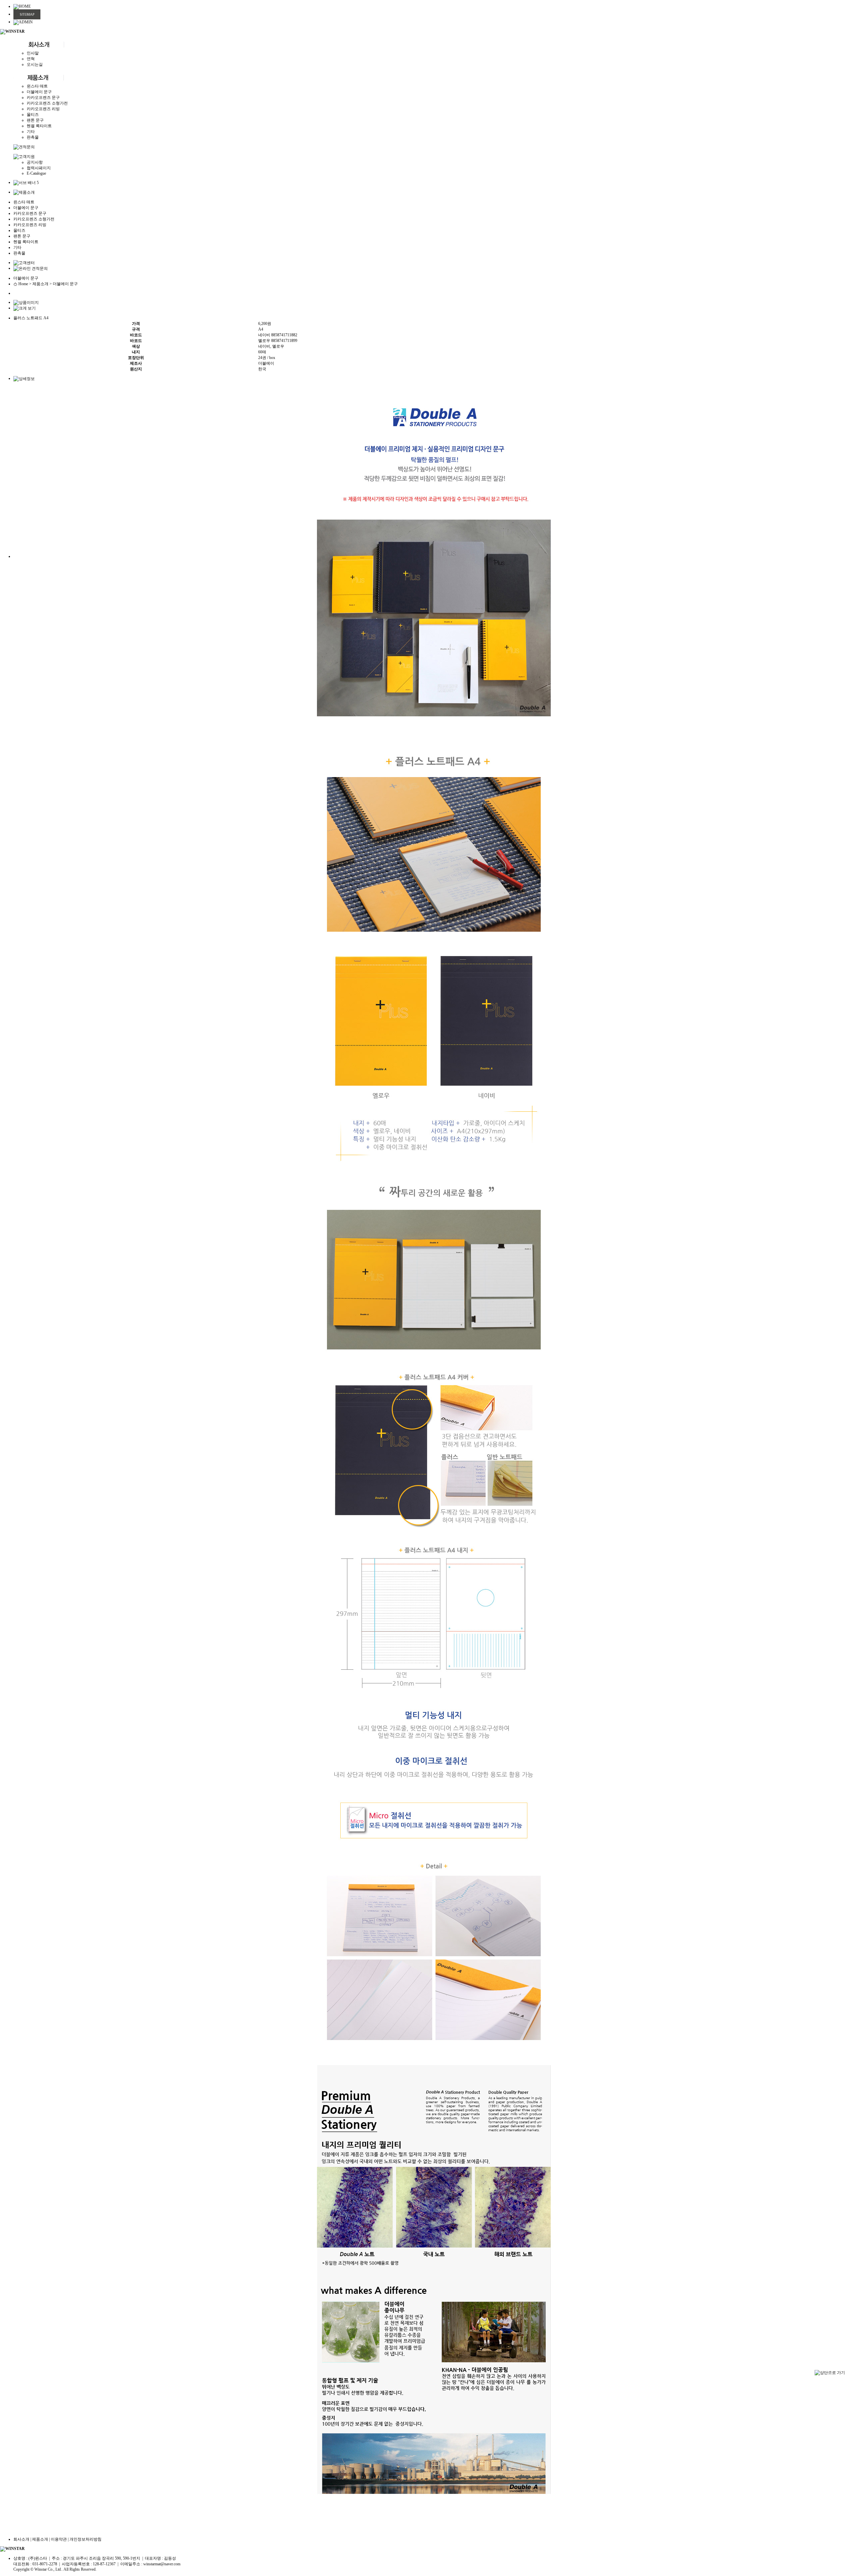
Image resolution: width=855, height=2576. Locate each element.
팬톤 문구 (35, 120)
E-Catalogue (36, 173)
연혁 (31, 59)
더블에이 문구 (39, 92)
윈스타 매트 (37, 86)
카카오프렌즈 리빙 (43, 109)
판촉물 (33, 137)
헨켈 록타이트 (39, 126)
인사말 (33, 53)
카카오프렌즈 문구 (43, 98)
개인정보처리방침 (85, 2539)
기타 (31, 132)
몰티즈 (33, 115)
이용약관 (59, 2539)
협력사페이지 (39, 168)
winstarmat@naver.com (162, 2564)
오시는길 (35, 64)
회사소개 (21, 2539)
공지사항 (35, 162)
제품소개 (40, 2539)
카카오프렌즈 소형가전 (47, 103)
